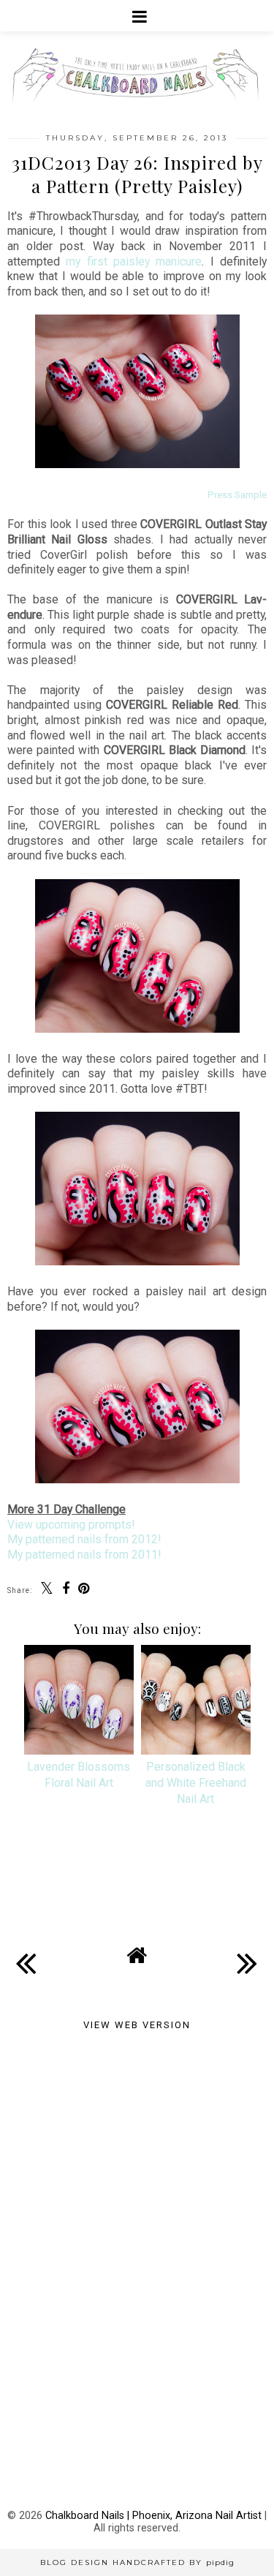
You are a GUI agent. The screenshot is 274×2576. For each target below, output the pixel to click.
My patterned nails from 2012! (84, 1539)
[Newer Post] (26, 1951)
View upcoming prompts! (71, 1525)
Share (32, 1889)
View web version (137, 2025)
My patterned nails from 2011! (84, 1555)
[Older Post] (248, 1951)
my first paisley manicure (134, 261)
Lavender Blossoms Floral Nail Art (79, 1775)
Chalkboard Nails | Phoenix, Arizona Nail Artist (153, 2516)
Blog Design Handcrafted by (137, 2562)
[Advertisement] (137, 2155)
